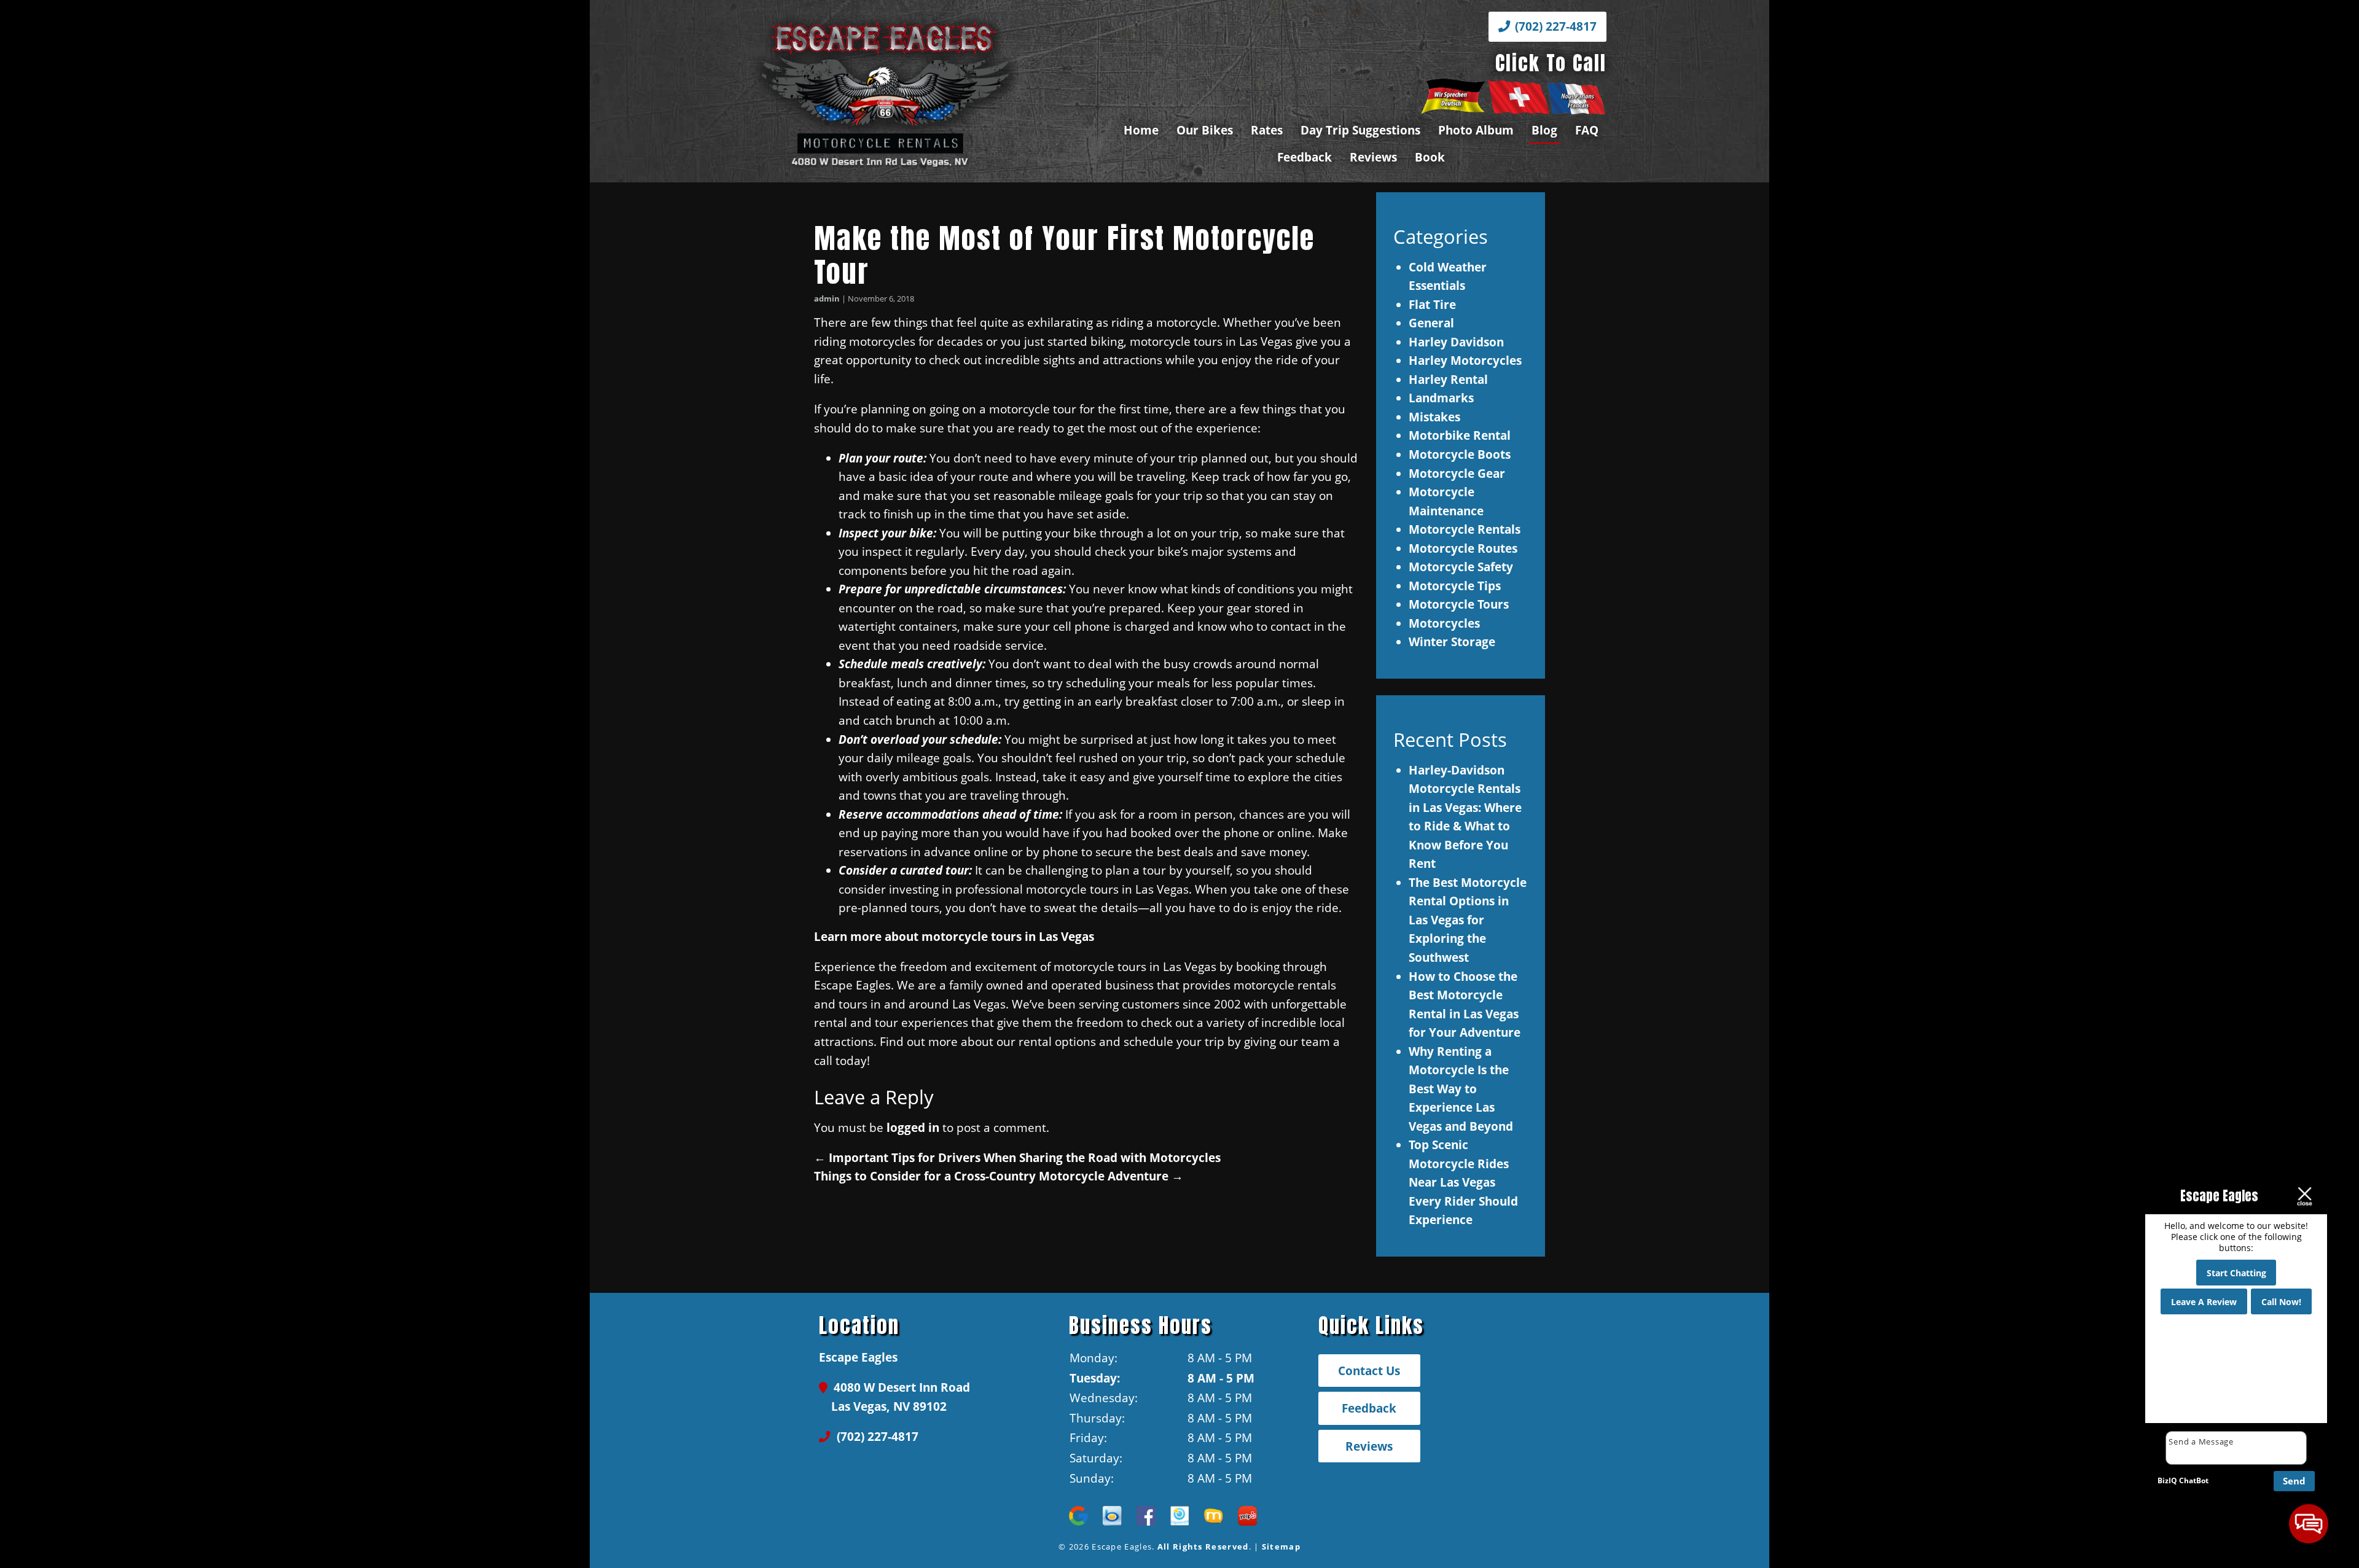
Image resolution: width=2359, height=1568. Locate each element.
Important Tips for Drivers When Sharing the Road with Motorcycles (1017, 1157)
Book (1430, 157)
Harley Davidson (1456, 342)
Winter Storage (1452, 642)
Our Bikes (1205, 130)
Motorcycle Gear (1457, 473)
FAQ (1587, 130)
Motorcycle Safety (1461, 567)
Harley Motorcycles (1465, 360)
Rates (1267, 130)
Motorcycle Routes (1463, 548)
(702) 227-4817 (1554, 26)
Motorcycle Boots (1460, 454)
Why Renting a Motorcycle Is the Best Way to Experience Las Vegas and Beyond (1461, 1089)
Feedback (1305, 157)
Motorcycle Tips (1455, 586)
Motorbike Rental (1460, 435)
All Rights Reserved (1203, 1547)
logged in (913, 1127)
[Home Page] (925, 92)
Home (1141, 130)
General (1431, 323)
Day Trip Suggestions (1360, 130)
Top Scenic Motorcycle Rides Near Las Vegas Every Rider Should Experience (1463, 1182)
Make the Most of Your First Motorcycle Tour (1064, 255)
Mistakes (1434, 417)
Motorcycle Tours (1459, 604)
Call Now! (2281, 1302)
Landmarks (1441, 398)
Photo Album (1476, 130)
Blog (1544, 130)
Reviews (1373, 157)
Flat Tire (1432, 304)
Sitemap (1281, 1547)
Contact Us (1369, 1371)
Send (2294, 1481)
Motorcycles (1444, 623)
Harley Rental (1448, 379)
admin (827, 298)
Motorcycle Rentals (1465, 529)
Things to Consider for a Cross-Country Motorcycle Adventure (999, 1176)
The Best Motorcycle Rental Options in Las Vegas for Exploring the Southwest (1468, 920)
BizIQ (2167, 1480)
